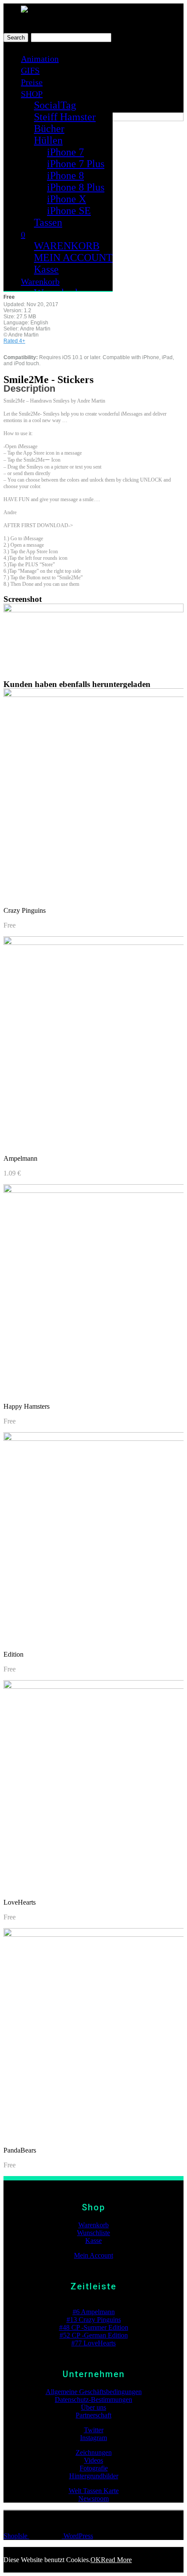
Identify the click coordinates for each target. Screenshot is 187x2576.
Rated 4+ (14, 341)
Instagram (93, 2438)
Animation (40, 59)
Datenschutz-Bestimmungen (93, 2399)
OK (96, 2560)
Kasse (46, 269)
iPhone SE (69, 211)
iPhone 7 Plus (76, 164)
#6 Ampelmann (94, 2312)
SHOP (32, 94)
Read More (116, 2560)
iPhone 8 (65, 175)
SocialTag (55, 105)
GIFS (30, 70)
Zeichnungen (94, 2452)
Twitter (94, 2430)
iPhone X (67, 199)
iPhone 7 (65, 152)
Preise (32, 82)
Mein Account (93, 2255)
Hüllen (48, 140)
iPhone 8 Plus (76, 187)
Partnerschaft (93, 2415)
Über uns (93, 2407)
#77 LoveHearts (93, 2343)
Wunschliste (93, 2233)
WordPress (77, 2536)
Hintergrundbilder (94, 2476)
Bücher (49, 129)
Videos (93, 2460)
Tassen (48, 222)
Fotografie (94, 2468)
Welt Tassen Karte (94, 2491)
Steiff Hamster (65, 117)
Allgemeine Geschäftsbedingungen (94, 2392)
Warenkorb (40, 281)
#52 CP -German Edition (94, 2335)
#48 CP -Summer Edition (94, 2327)
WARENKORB (67, 246)
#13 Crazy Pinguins (94, 2320)
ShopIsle (16, 2536)
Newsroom (93, 2498)
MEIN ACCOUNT (73, 258)
